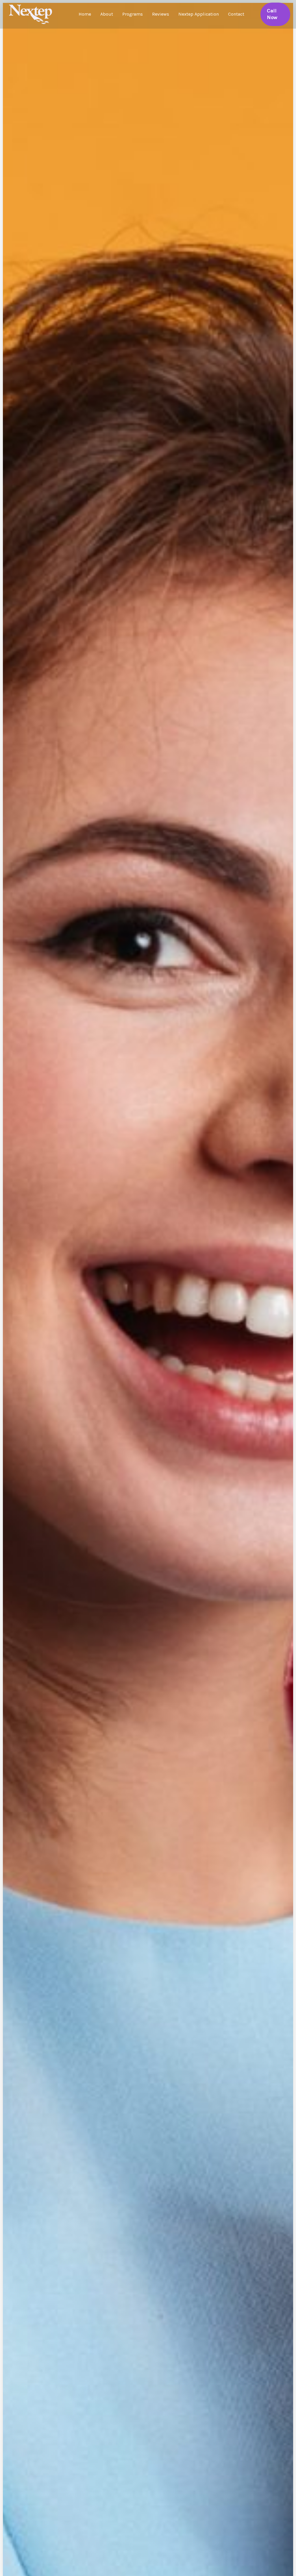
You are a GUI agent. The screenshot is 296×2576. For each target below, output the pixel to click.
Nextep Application (199, 14)
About (107, 14)
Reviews (161, 14)
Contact (236, 14)
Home (85, 14)
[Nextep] (32, 14)
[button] (275, 14)
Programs (133, 14)
